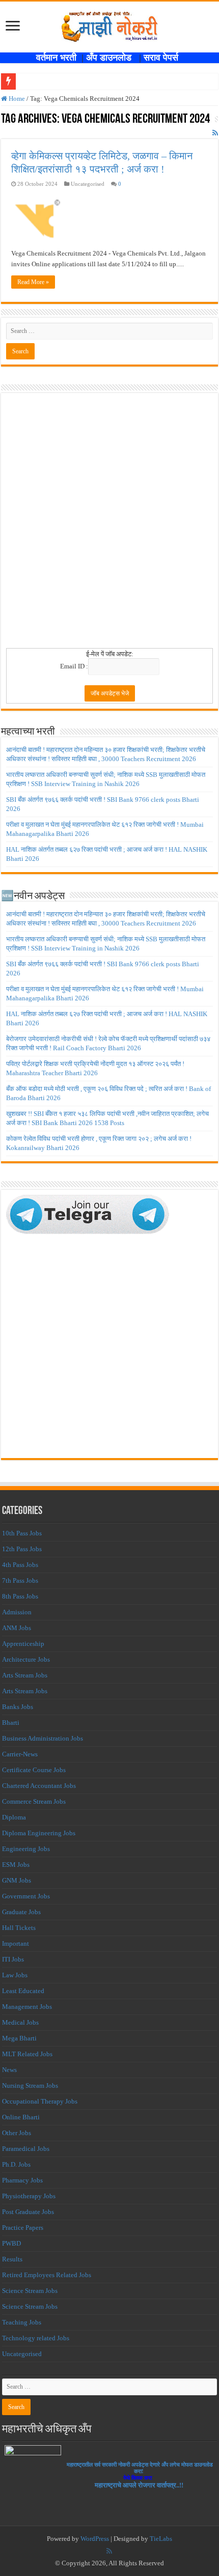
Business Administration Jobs (43, 1738)
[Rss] (109, 2551)
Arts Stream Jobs (25, 1675)
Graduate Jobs (21, 1912)
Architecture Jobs (26, 1659)
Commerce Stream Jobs (34, 1801)
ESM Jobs (16, 1865)
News (9, 2070)
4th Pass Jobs (20, 1565)
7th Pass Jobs (20, 1580)
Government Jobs (26, 1896)
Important (16, 1943)
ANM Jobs (17, 1628)
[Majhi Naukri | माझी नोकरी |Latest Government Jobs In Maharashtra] (109, 25)
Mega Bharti (19, 2038)
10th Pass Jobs (22, 1533)
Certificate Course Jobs (34, 1770)
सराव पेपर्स (163, 58)
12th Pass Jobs (22, 1549)
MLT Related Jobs (27, 2054)
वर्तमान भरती (58, 58)
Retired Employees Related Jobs (47, 2275)
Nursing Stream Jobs (30, 2085)
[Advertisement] (109, 524)
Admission (17, 1612)
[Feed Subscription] (215, 133)
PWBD (11, 2243)
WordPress (95, 2539)
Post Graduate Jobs (28, 2212)
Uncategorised (22, 2354)
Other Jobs (17, 2133)
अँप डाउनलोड (113, 58)
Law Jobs (15, 1975)
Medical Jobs (20, 2022)
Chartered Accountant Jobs (39, 1786)
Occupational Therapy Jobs (40, 2101)
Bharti (11, 1723)
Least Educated (23, 1991)
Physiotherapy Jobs (29, 2196)
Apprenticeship (23, 1644)
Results (12, 2259)
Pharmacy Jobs (22, 2180)
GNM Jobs (17, 1880)
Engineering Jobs (26, 1849)
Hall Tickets (19, 1928)
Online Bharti (21, 2117)
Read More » (33, 282)
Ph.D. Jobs (16, 2164)
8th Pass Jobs (20, 1596)
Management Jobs (27, 2007)
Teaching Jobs (22, 2322)
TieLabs (161, 2539)
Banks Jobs (18, 1707)
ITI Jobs (13, 1959)
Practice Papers (23, 2228)
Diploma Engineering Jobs (39, 1833)
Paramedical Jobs (26, 2149)
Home (16, 99)
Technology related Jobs (36, 2338)
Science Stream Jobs (30, 2291)
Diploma (14, 1817)
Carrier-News (20, 1754)
